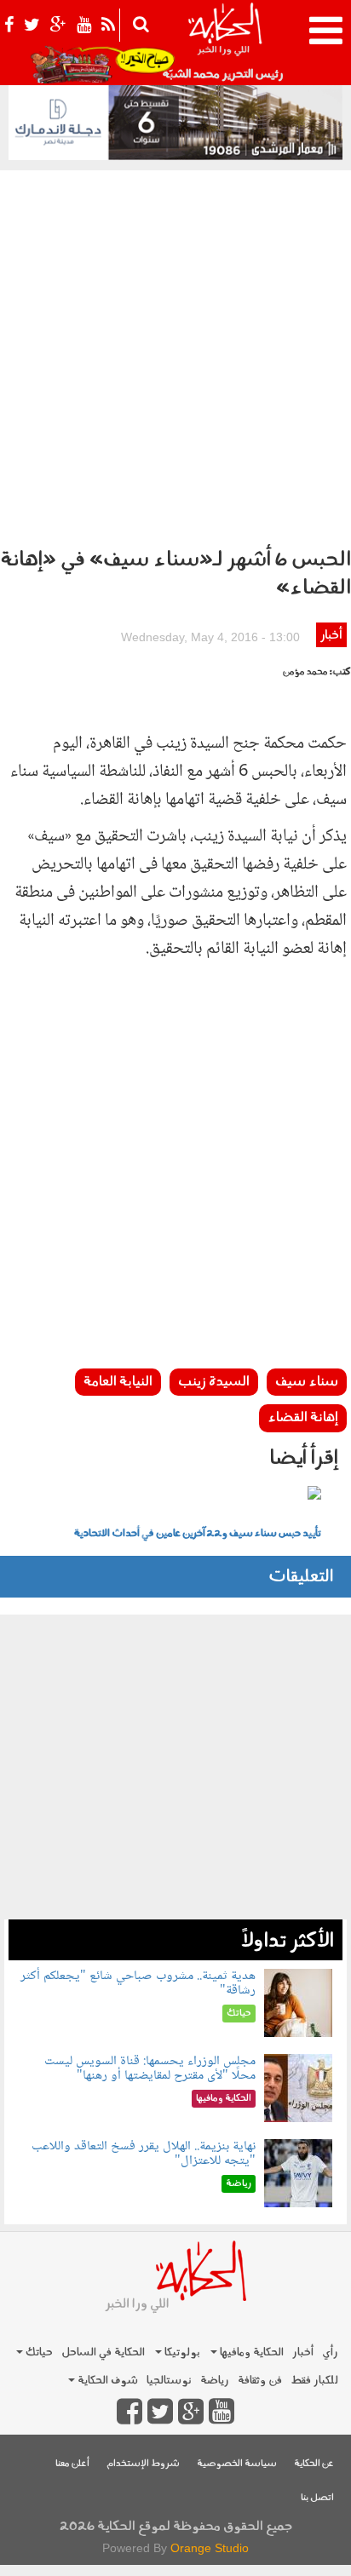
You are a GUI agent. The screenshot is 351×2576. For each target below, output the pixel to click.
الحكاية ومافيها (250, 2352)
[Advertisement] (175, 354)
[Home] (224, 43)
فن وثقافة (260, 2381)
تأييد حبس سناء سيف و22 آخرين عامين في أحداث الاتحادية (198, 1534)
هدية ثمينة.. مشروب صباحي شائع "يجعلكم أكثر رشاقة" (138, 1984)
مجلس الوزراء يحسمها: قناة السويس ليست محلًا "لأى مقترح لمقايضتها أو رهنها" (150, 2069)
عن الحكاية (314, 2464)
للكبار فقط (314, 2381)
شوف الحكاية (106, 2381)
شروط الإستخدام (143, 2464)
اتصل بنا (317, 2498)
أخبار (331, 636)
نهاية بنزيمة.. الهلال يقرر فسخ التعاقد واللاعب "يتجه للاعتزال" (144, 2154)
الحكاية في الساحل (103, 2352)
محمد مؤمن (305, 672)
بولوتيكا (181, 2352)
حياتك (38, 2352)
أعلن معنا (72, 2464)
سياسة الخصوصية (237, 2464)
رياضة (215, 2381)
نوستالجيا (169, 2381)
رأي (330, 2352)
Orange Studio (210, 2548)
